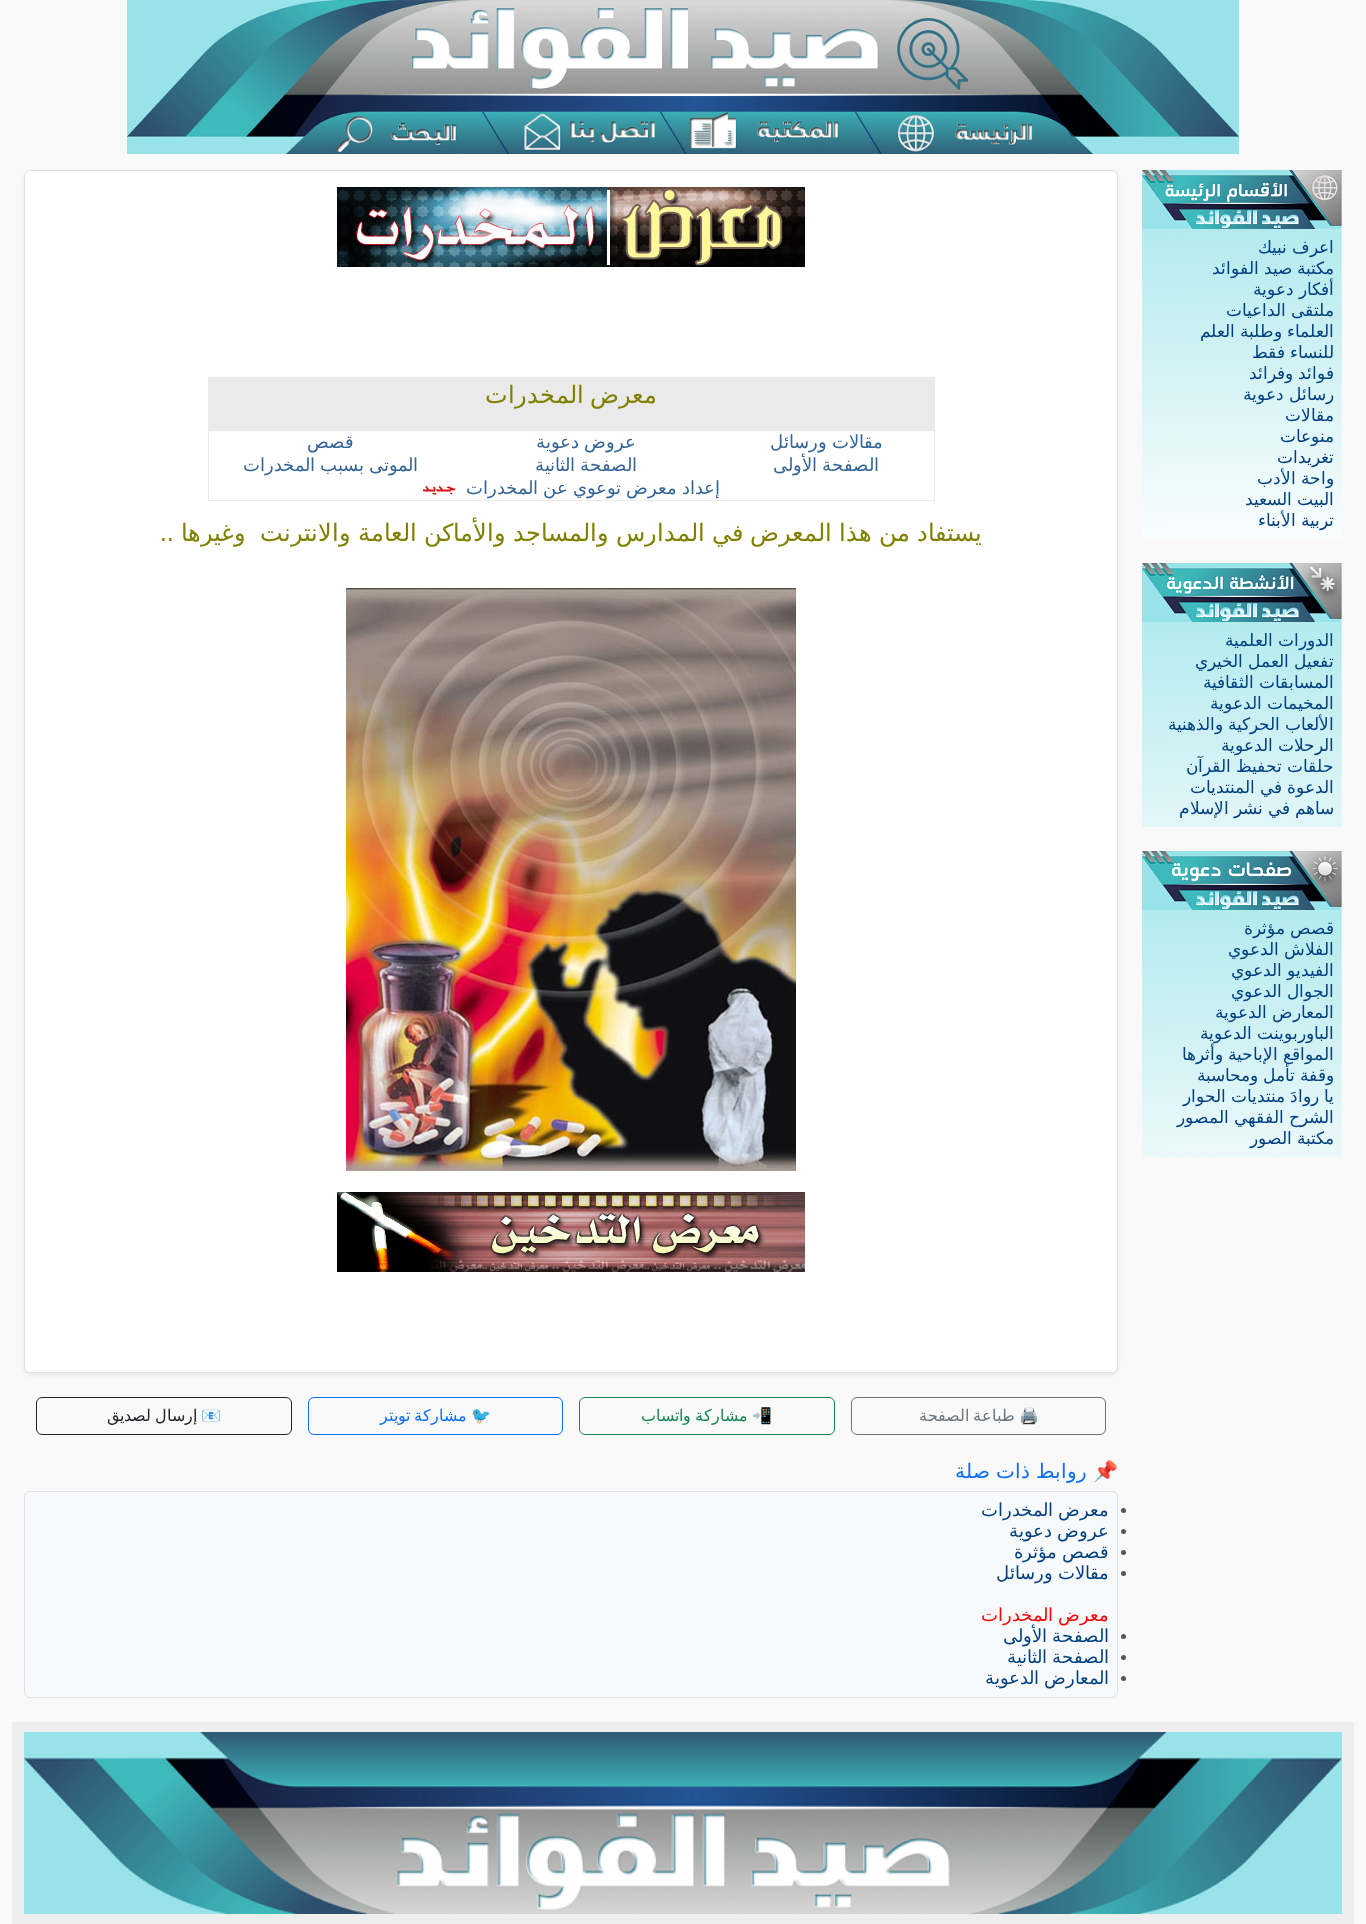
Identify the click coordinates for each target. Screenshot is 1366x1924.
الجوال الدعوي (1282, 991)
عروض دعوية (1059, 1531)
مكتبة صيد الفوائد (1273, 268)
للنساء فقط (1293, 352)
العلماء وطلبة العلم (1267, 331)
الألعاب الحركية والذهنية (1251, 724)
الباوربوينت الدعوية (1267, 1033)
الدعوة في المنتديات (1262, 787)
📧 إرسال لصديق (164, 1415)
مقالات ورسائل (1052, 1573)
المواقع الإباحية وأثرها (1258, 1054)
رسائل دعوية (1288, 394)
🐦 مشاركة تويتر (435, 1415)
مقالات (1309, 415)
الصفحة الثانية (1058, 1657)
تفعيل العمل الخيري (1264, 661)
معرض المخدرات (1045, 1510)
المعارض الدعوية (1274, 1012)
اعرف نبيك (1296, 247)
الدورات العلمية (1279, 640)
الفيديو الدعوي (1282, 970)
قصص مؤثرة (1289, 928)
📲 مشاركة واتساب (706, 1415)
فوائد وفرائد (1291, 373)
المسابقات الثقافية (1268, 682)
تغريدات (1305, 457)
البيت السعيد (1289, 499)
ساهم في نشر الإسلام (1256, 808)
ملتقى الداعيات (1280, 310)
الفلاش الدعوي (1281, 949)
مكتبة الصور (1292, 1138)
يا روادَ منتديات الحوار (1258, 1096)
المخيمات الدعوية (1272, 703)
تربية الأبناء (1296, 520)
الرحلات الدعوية (1277, 745)
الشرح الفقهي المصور (1255, 1117)
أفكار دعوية (1293, 289)
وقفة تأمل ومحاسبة (1265, 1075)
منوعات (1307, 436)
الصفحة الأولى (1056, 1636)
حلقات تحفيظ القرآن (1260, 766)
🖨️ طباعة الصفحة (979, 1415)
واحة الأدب (1295, 478)
